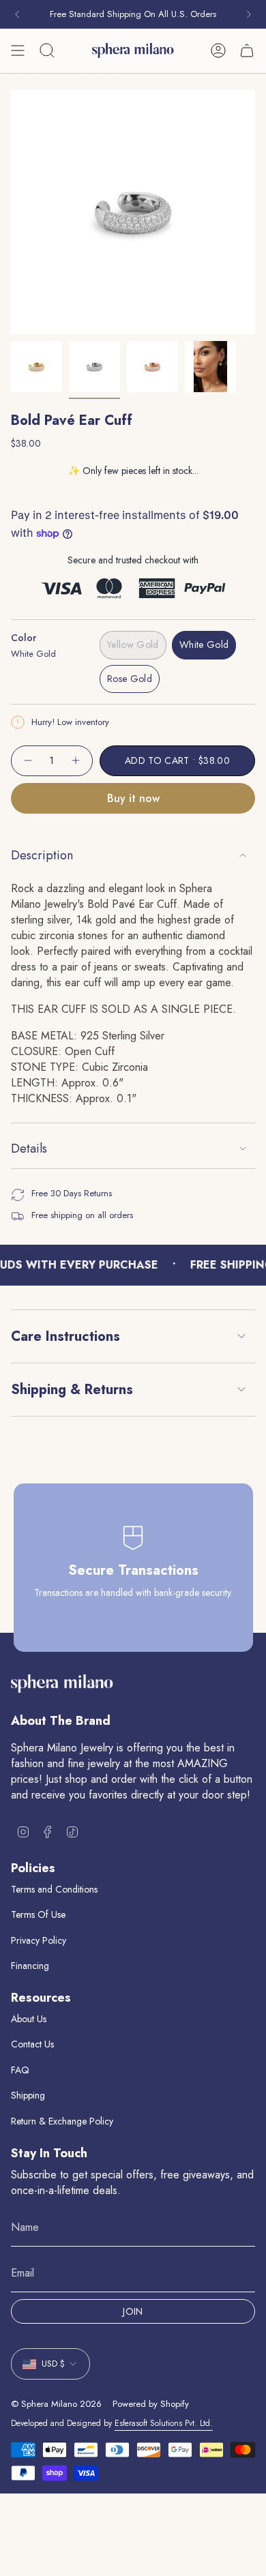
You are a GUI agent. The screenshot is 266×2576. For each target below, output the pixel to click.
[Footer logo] (62, 1684)
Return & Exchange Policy (62, 2121)
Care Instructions (65, 1336)
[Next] (249, 14)
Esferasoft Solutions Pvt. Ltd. (164, 2423)
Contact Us (32, 2044)
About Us (29, 2019)
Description (42, 855)
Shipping (28, 2095)
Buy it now (133, 798)
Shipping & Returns (72, 1390)
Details (29, 1149)
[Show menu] (18, 50)
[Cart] (247, 50)
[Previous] (17, 14)
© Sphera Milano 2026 (56, 2404)
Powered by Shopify (151, 2404)
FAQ (20, 2070)
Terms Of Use (38, 1914)
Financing (30, 1966)
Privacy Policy (39, 1940)
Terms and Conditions (54, 1889)
